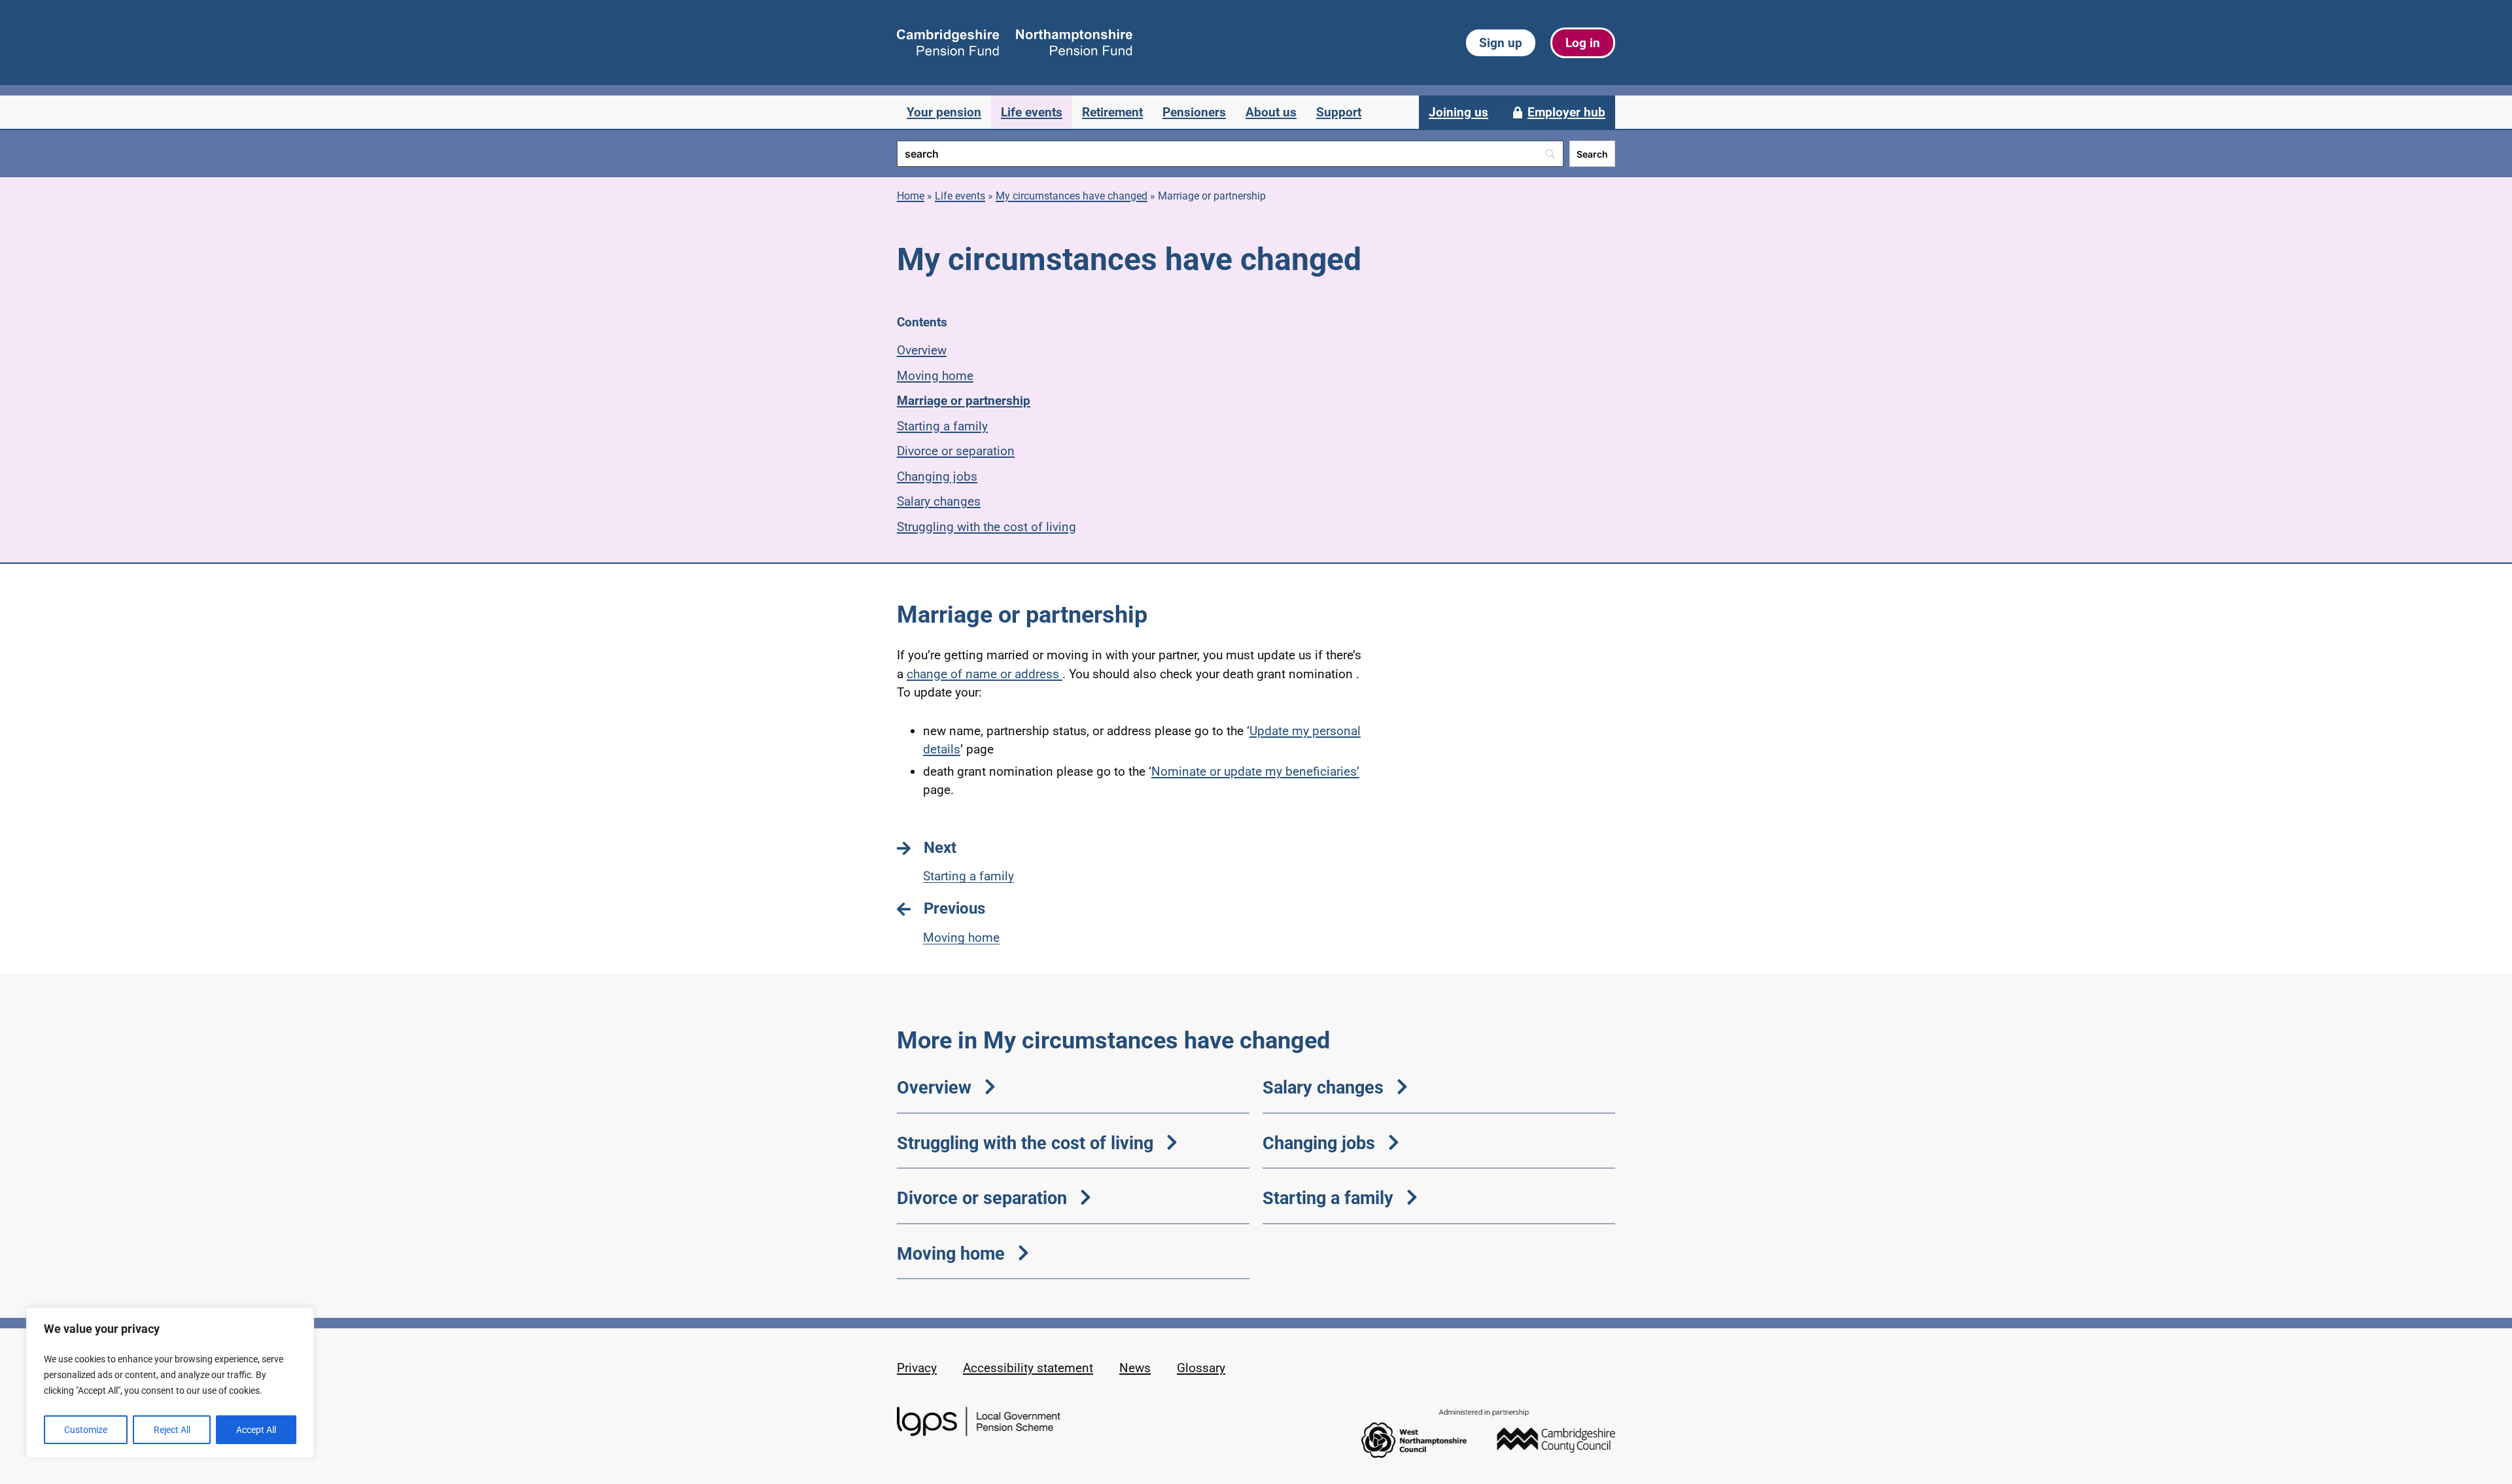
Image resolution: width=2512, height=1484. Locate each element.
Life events (960, 196)
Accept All (256, 1430)
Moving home (935, 376)
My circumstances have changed (1072, 196)
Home (911, 196)
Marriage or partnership (964, 401)
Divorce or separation (956, 451)
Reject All (172, 1430)
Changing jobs (937, 476)
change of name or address (985, 674)
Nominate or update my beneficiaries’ (1255, 771)
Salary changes (939, 501)
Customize (86, 1430)
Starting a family (942, 426)
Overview (922, 350)
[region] (170, 1383)
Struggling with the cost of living (986, 527)
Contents (922, 322)
